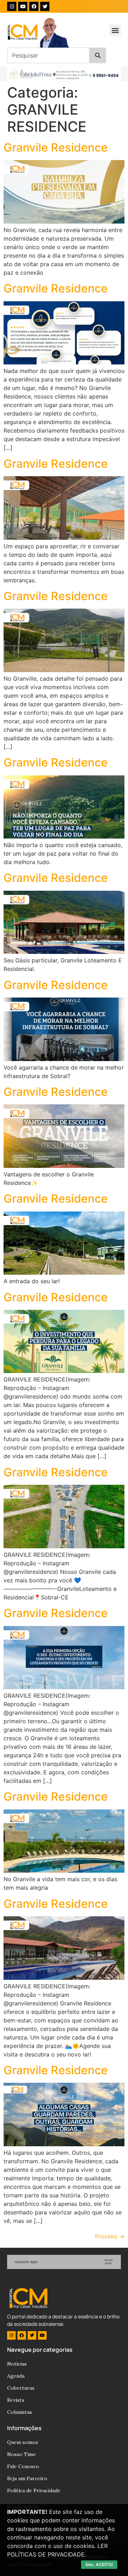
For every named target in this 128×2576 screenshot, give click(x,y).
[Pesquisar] (98, 55)
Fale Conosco (23, 2466)
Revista (16, 2400)
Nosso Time (22, 2454)
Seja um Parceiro (27, 2478)
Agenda (16, 2376)
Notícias (17, 2364)
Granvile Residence (56, 147)
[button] (115, 30)
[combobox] (48, 55)
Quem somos (23, 2442)
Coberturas (21, 2388)
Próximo (110, 2236)
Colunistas (20, 2412)
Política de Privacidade (34, 2490)
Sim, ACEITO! (99, 2564)
